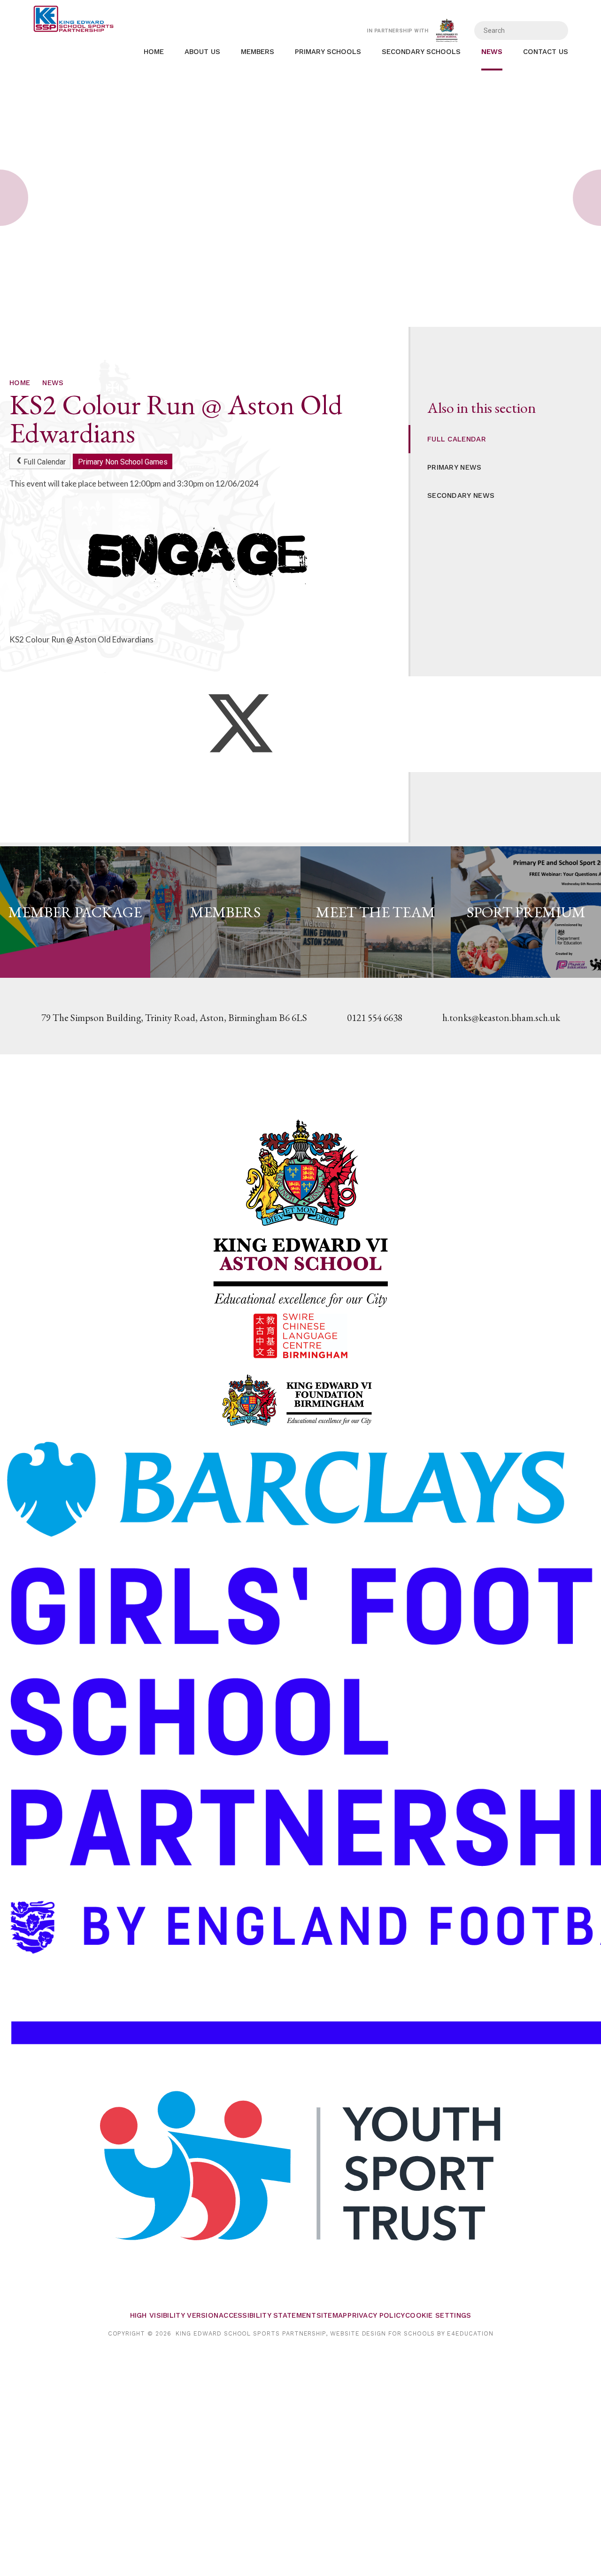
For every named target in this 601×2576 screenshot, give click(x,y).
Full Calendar (45, 462)
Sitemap (332, 2315)
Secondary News (461, 495)
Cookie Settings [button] (438, 2315)
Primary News (455, 467)
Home (20, 383)
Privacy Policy (376, 2315)
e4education (470, 2333)
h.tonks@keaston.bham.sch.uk (501, 1017)
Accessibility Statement (267, 2315)
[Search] (555, 31)
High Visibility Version (174, 2315)
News (53, 383)
